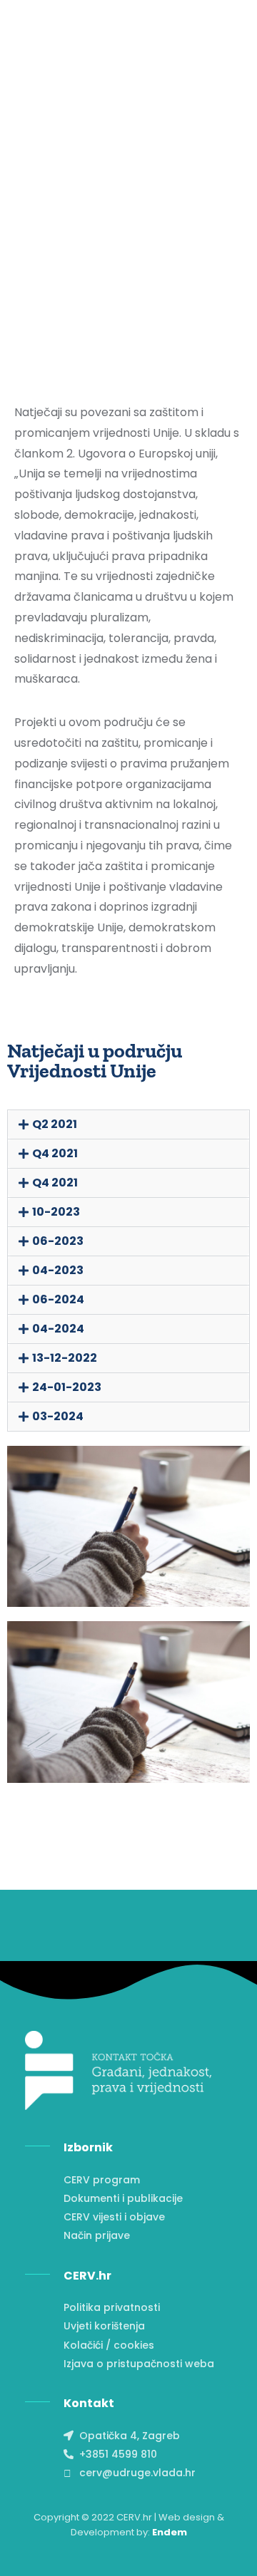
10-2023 (56, 1212)
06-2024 (58, 1299)
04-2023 (58, 1270)
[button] (128, 1124)
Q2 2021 (55, 1124)
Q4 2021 (55, 1153)
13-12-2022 (65, 1358)
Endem (170, 2532)
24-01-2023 (67, 1387)
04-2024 (58, 1329)
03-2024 (58, 1416)
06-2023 (58, 1241)
